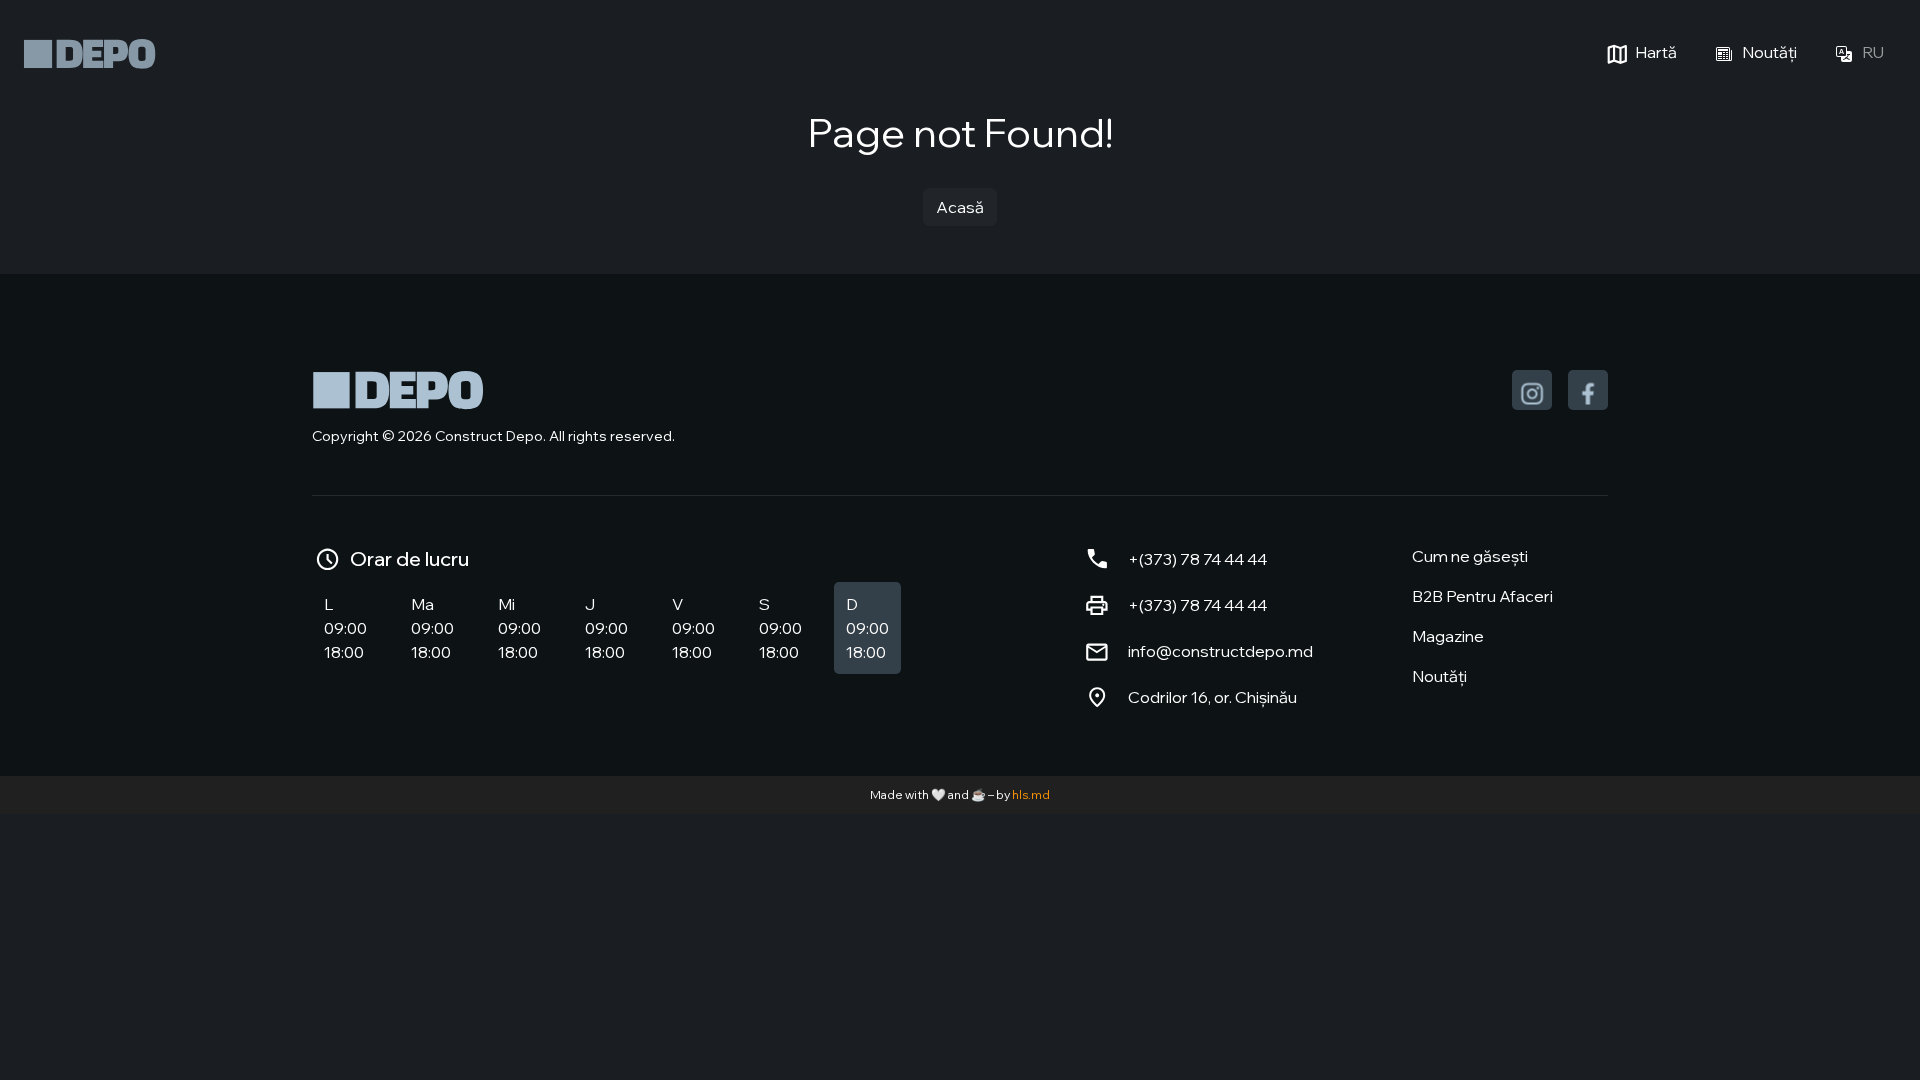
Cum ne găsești (1470, 556)
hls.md (1031, 794)
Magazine (1448, 636)
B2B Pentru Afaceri (1482, 596)
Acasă (960, 207)
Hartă (1654, 52)
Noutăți (1768, 52)
